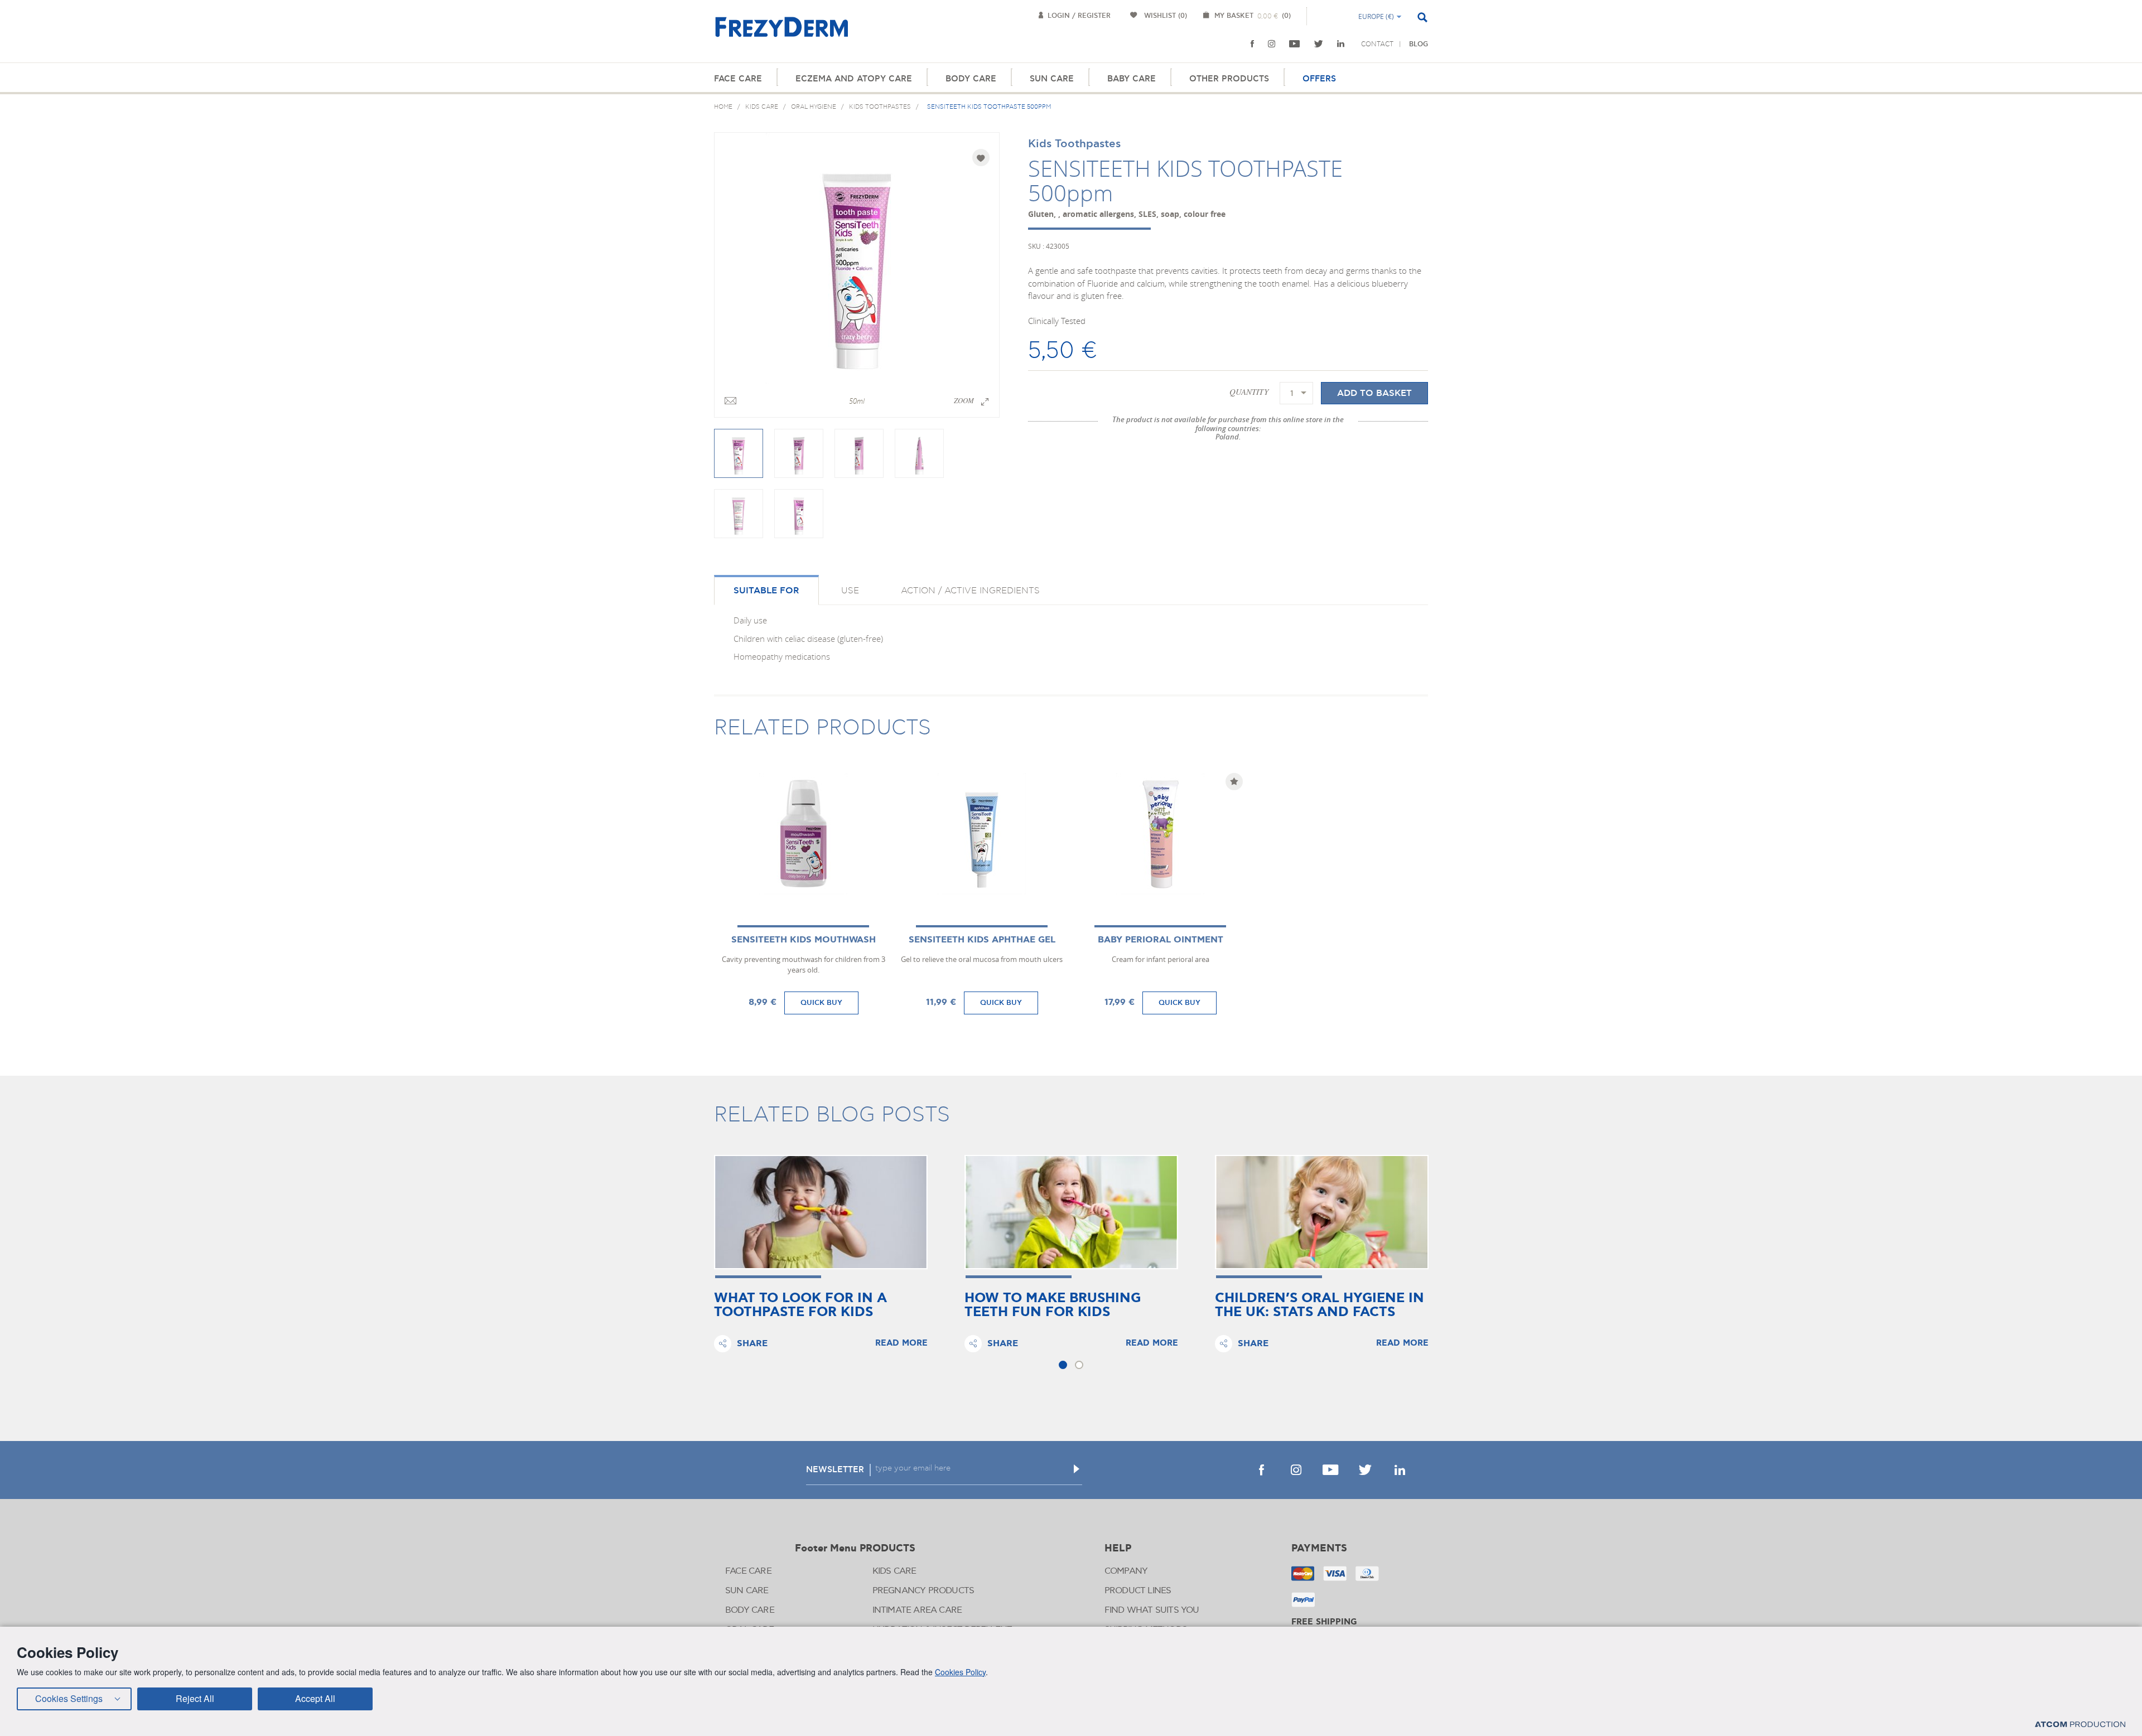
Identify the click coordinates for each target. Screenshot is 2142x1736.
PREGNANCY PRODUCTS (923, 1591)
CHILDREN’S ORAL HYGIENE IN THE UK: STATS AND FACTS (1320, 1305)
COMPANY (1126, 1571)
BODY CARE (971, 79)
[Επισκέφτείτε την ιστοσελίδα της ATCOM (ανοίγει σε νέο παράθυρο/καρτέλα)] (2080, 1724)
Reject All (195, 1698)
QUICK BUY (821, 1003)
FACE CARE (738, 79)
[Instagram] (1272, 44)
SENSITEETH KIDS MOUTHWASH (804, 940)
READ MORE (901, 1343)
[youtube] (1295, 44)
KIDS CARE (894, 1571)
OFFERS (1319, 79)
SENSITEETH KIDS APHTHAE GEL (982, 940)
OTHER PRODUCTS (1229, 79)
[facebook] (1252, 44)
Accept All (315, 1698)
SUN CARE (1052, 79)
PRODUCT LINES (1138, 1591)
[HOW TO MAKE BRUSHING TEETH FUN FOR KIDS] (1071, 1212)
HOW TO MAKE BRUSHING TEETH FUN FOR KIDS (1053, 1305)
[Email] (730, 402)
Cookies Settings (69, 1698)
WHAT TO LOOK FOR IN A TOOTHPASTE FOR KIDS (800, 1305)
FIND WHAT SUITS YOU (1152, 1610)
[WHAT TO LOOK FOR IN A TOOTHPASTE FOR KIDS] (821, 1212)
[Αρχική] (781, 33)
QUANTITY (1249, 391)
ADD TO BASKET (1374, 393)
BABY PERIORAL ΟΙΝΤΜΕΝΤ (1161, 940)
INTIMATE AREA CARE (917, 1610)
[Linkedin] (1341, 44)
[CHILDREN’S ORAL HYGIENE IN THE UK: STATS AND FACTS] (1322, 1212)
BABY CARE (1132, 79)
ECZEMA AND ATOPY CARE (854, 79)
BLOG (1419, 44)
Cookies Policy (960, 1672)
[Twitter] (1319, 44)
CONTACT (1377, 44)
